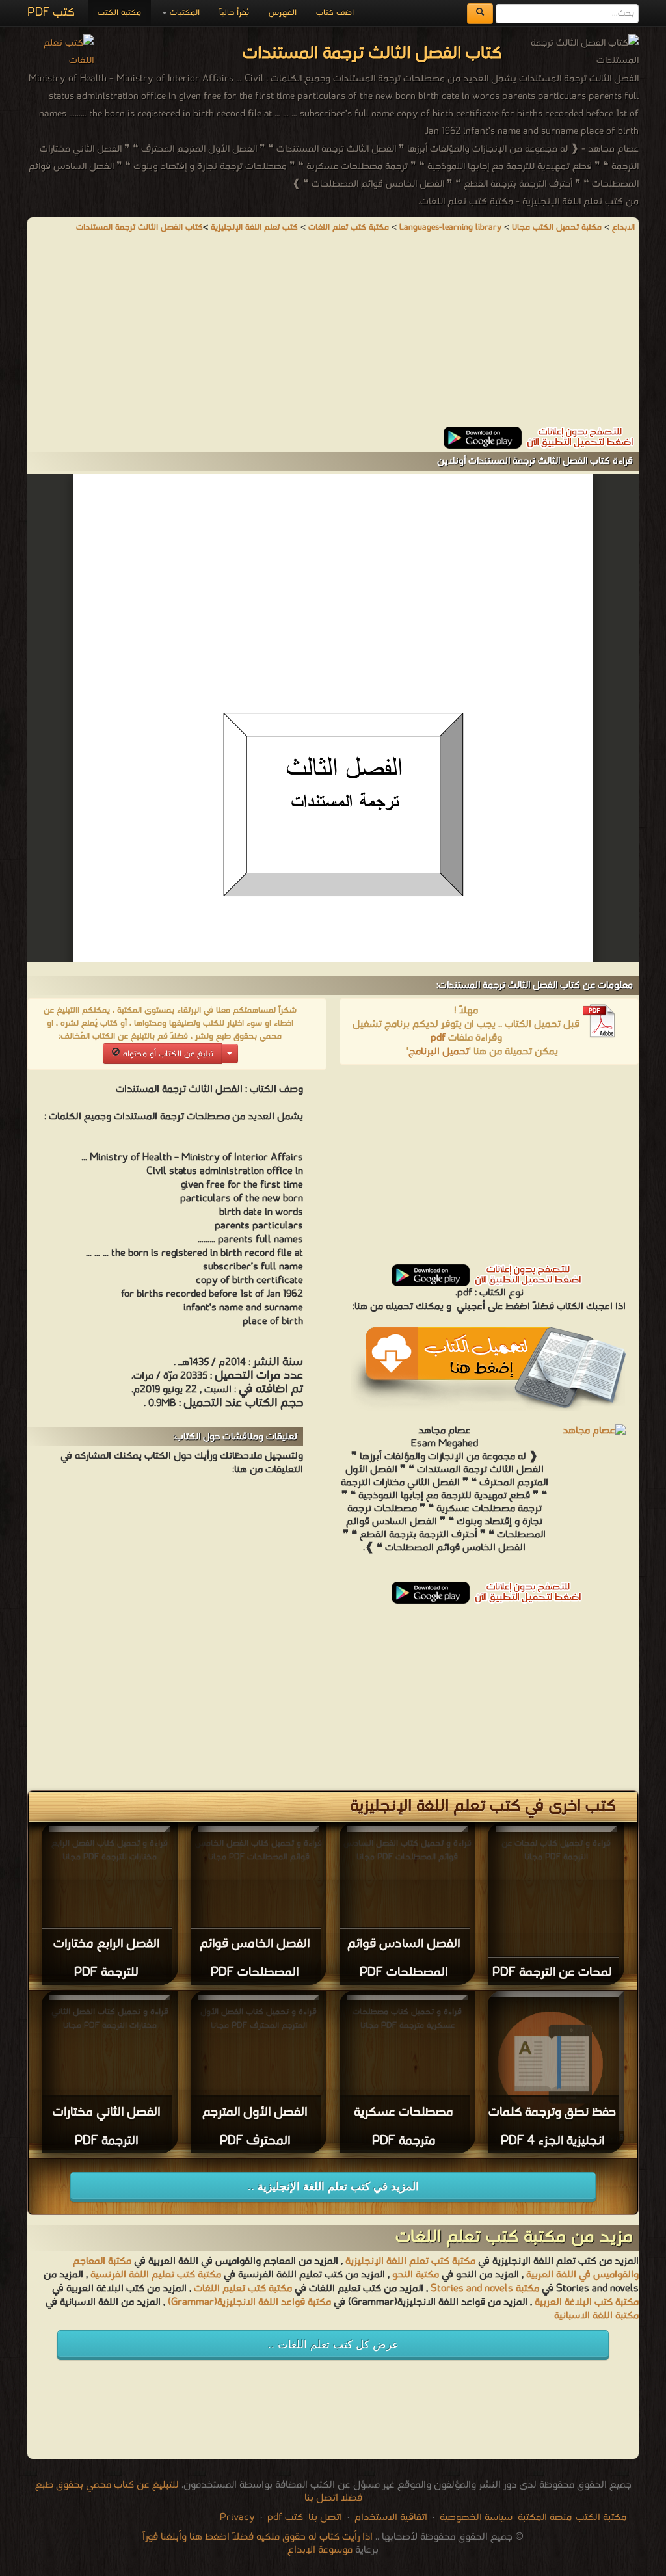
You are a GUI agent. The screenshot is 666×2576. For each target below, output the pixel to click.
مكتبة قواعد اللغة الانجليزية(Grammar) (249, 2302)
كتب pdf (285, 2517)
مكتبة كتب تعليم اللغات (242, 2289)
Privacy (237, 2517)
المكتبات (183, 13)
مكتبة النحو (414, 2275)
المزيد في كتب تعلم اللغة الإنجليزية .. (333, 2187)
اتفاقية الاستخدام (390, 2517)
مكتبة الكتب (119, 13)
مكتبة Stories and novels (485, 2289)
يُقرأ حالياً (234, 13)
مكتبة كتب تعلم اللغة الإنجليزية (410, 2261)
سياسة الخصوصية (476, 2517)
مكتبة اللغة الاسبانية (596, 2316)
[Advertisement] (333, 336)
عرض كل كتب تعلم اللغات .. (333, 2345)
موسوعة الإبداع (320, 2550)
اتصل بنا (324, 2517)
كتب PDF (51, 13)
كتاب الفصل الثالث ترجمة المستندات (140, 227)
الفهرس (283, 13)
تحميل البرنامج (439, 1052)
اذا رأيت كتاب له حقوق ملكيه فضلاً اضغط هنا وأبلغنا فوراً (258, 2537)
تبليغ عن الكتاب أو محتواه (167, 1054)
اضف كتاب (335, 13)
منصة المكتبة (545, 2517)
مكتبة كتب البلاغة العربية (587, 2302)
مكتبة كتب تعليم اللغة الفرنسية (154, 2275)
